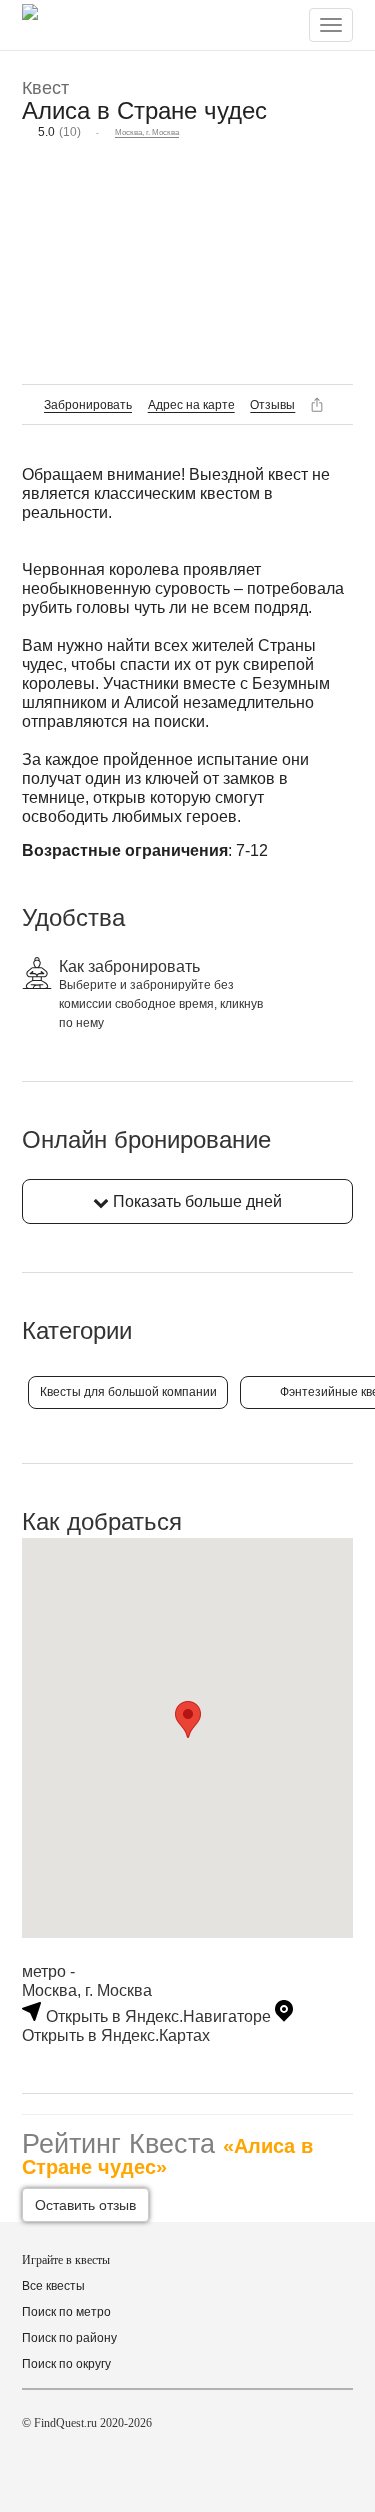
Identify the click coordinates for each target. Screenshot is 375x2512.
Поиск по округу (66, 2364)
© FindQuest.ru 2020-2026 (87, 2423)
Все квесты (53, 2286)
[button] (188, 1719)
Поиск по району (69, 2338)
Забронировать (88, 405)
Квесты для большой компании (128, 1392)
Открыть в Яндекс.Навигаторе (158, 2016)
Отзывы (272, 405)
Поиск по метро (66, 2312)
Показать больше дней (195, 1201)
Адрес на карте (191, 405)
